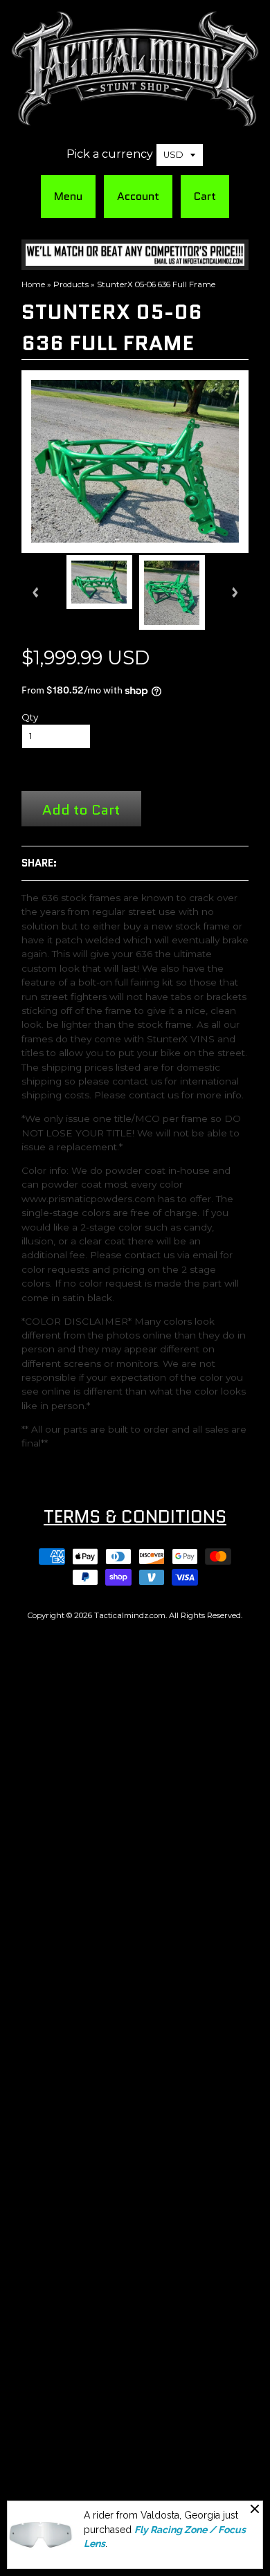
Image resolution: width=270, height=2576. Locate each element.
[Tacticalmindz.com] (135, 119)
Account (138, 196)
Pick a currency (110, 154)
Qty (30, 717)
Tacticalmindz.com (130, 1615)
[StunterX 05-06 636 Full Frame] (99, 582)
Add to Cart (81, 809)
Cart (205, 196)
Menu (68, 196)
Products (71, 284)
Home (33, 284)
